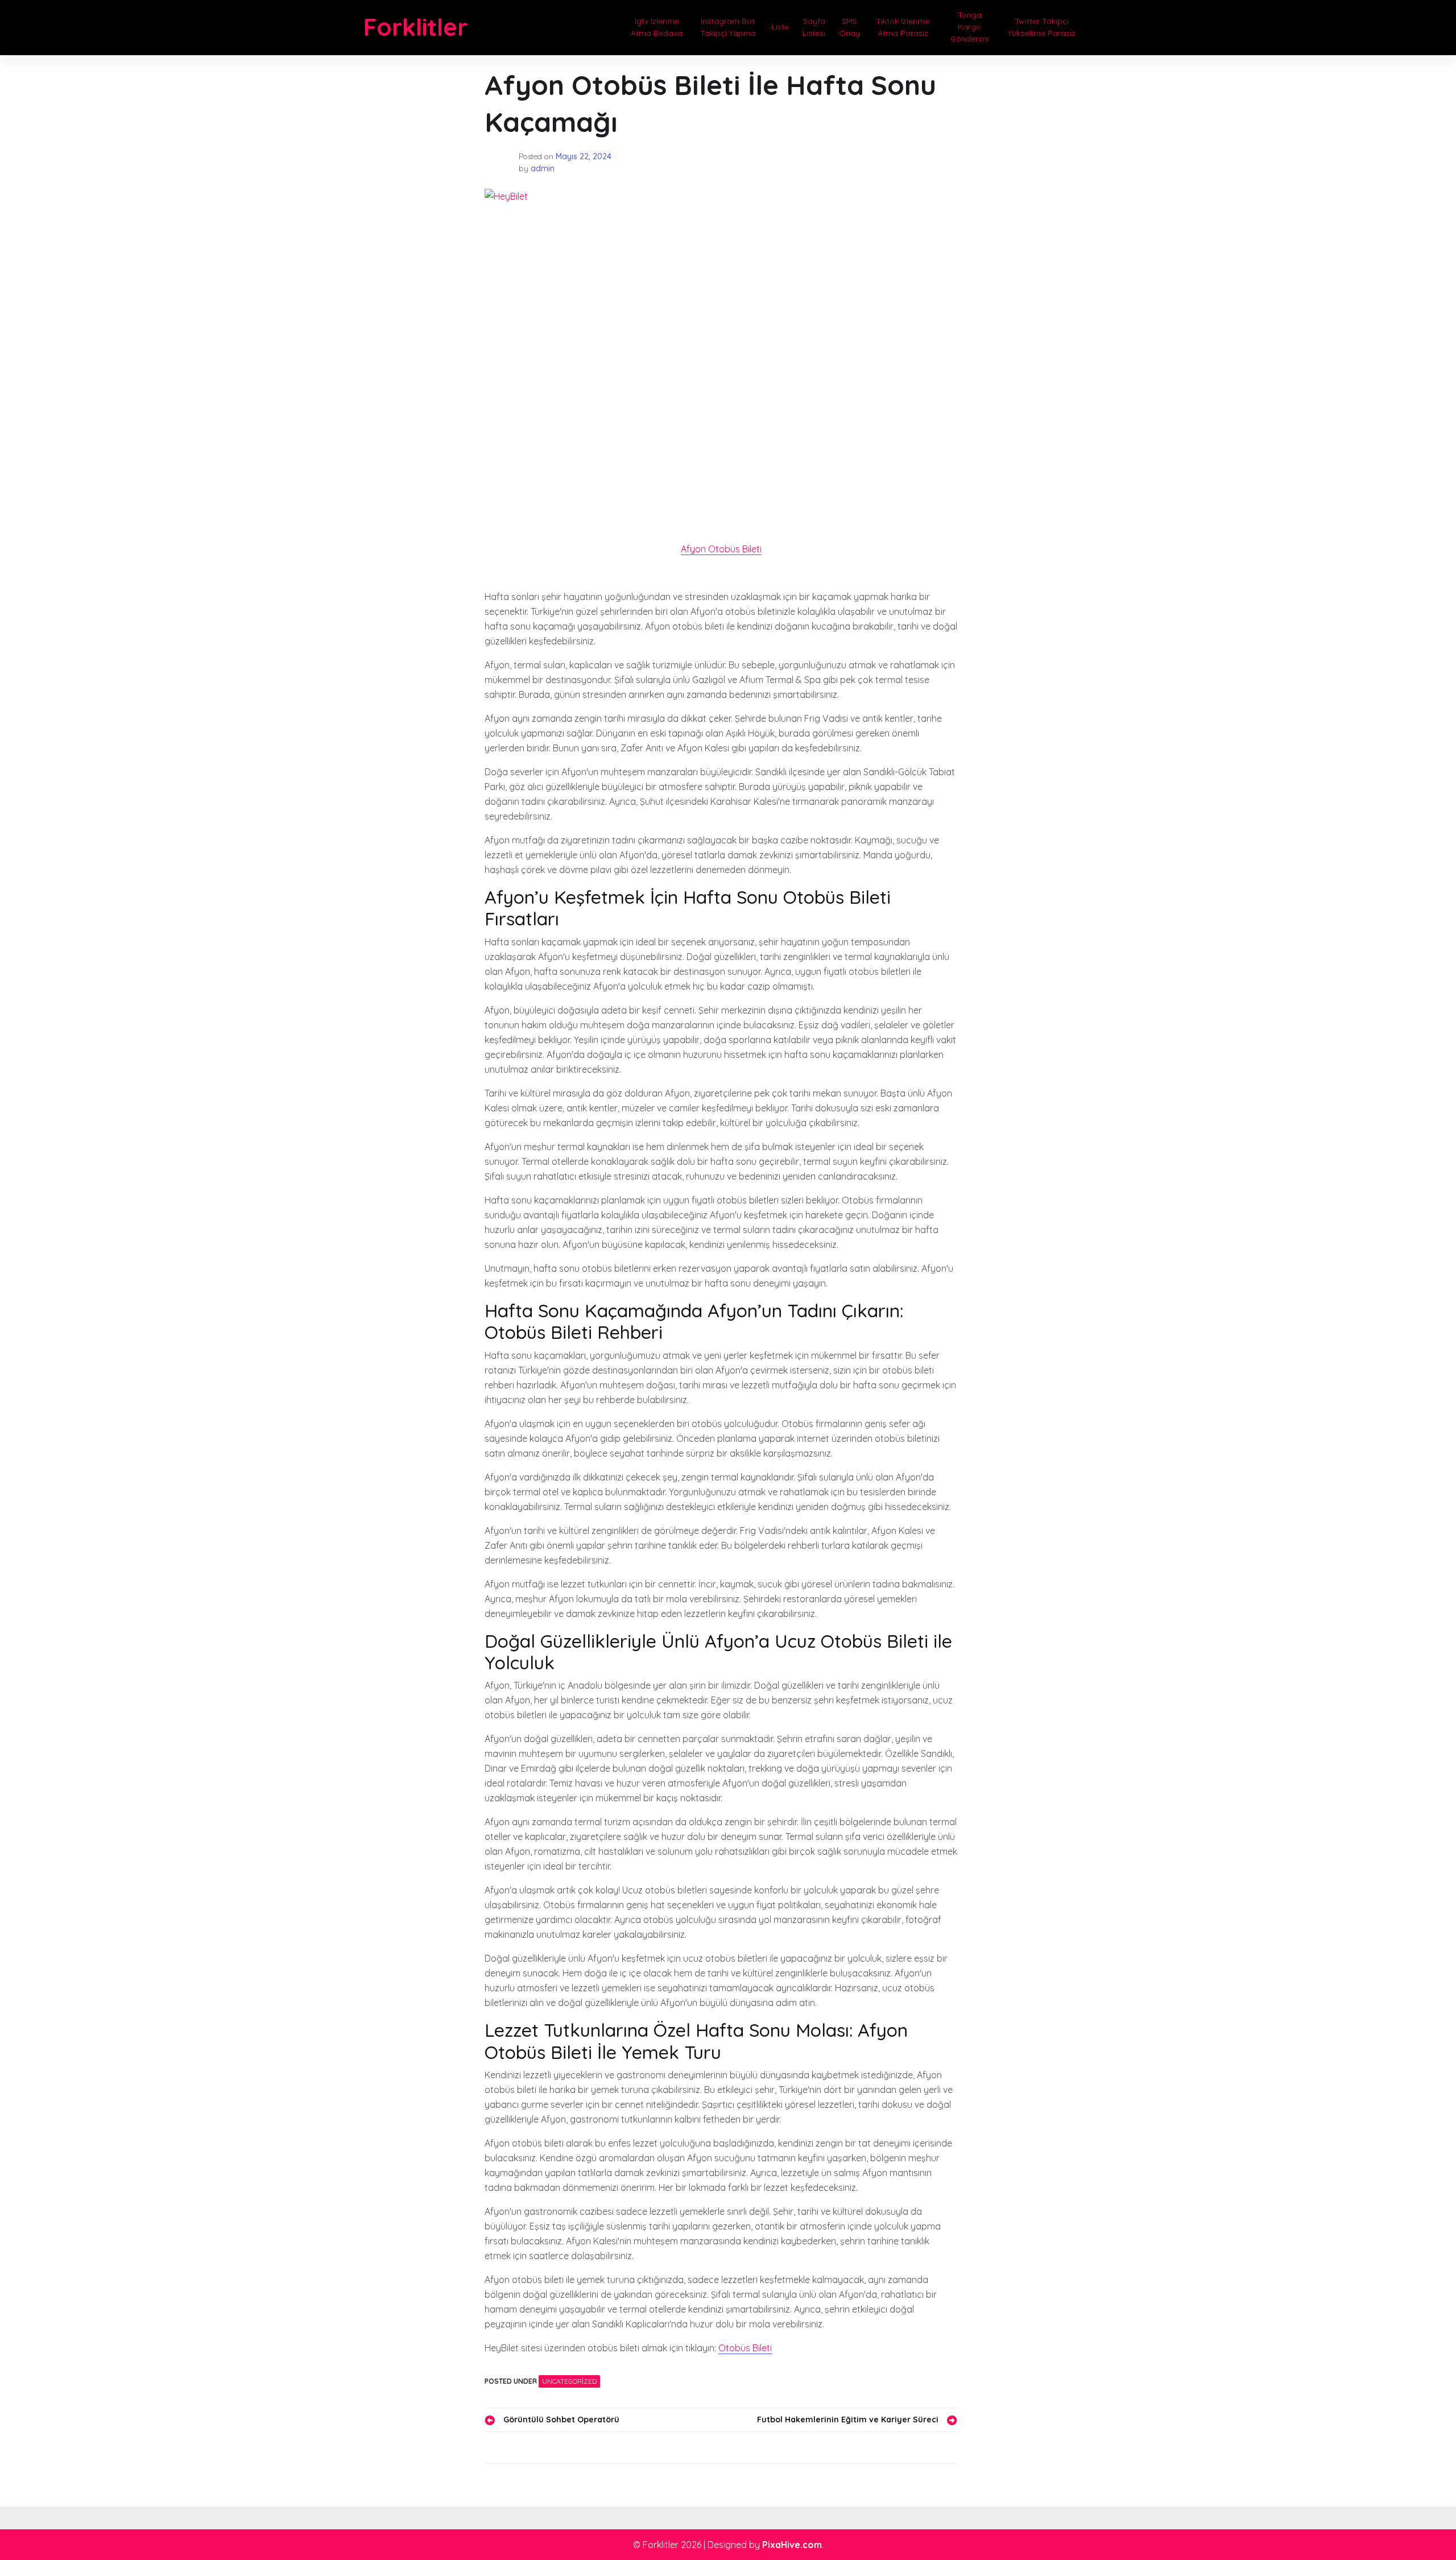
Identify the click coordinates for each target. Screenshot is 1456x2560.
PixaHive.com (792, 2545)
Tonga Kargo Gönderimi (970, 27)
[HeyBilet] (721, 346)
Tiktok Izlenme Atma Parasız (903, 27)
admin (543, 168)
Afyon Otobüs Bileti (721, 549)
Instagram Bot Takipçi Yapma (728, 27)
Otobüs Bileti (745, 2348)
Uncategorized (569, 2381)
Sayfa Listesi (814, 27)
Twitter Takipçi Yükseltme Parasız (1042, 27)
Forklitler (415, 27)
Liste (780, 27)
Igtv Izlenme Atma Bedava (657, 27)
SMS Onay (849, 27)
